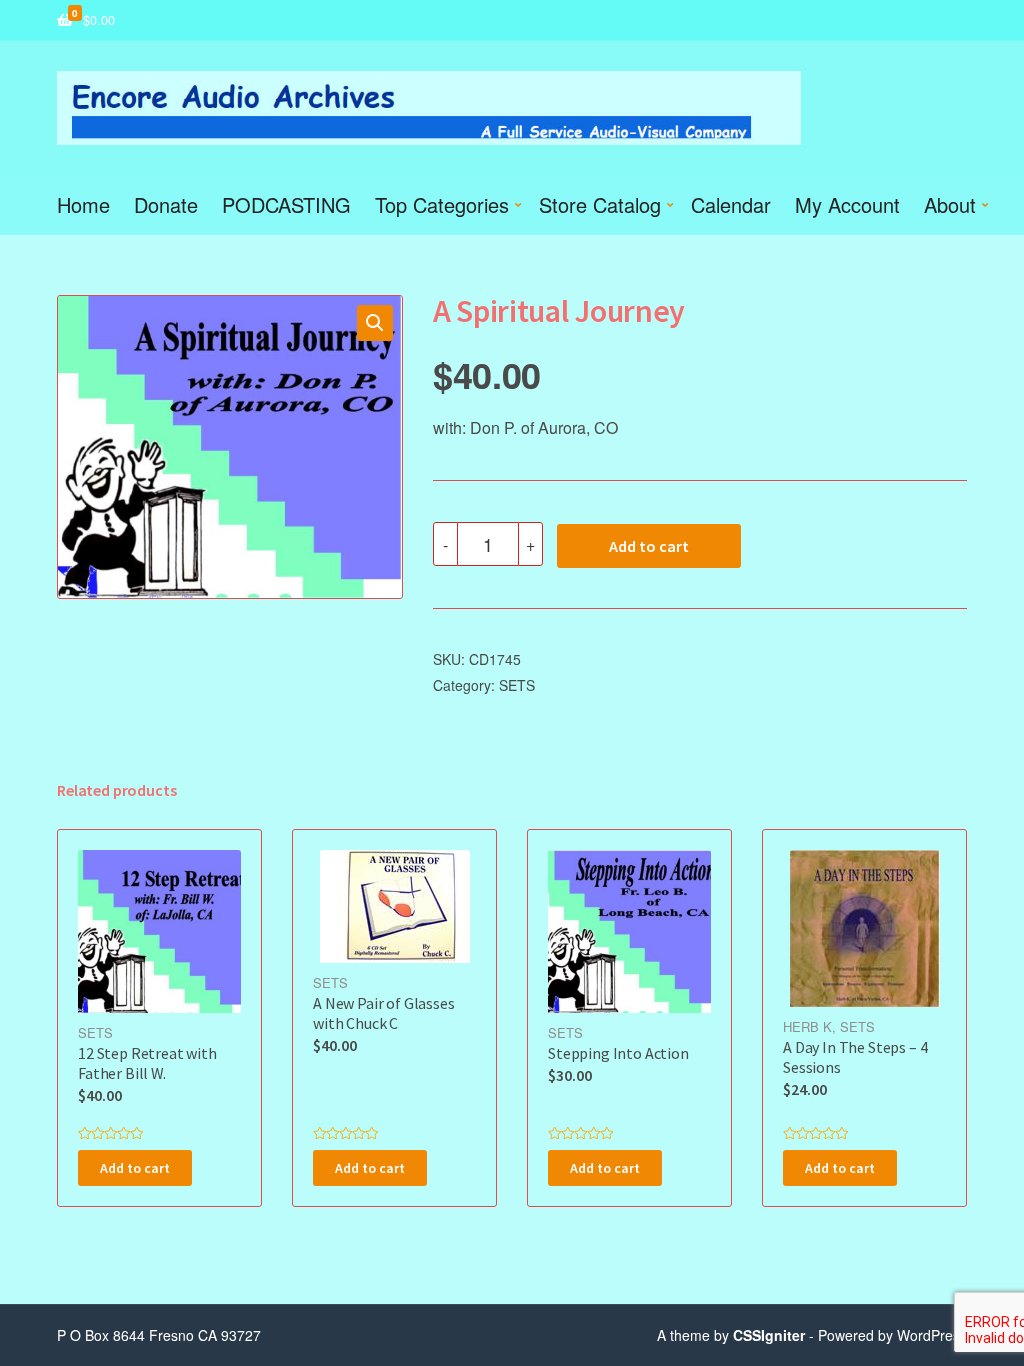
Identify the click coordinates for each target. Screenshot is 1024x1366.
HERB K (807, 1026)
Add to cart (649, 546)
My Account (847, 204)
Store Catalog (600, 204)
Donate (166, 204)
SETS (517, 685)
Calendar (731, 204)
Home (83, 204)
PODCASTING (286, 204)
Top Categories (442, 204)
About (950, 204)
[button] (375, 323)
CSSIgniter (769, 1335)
